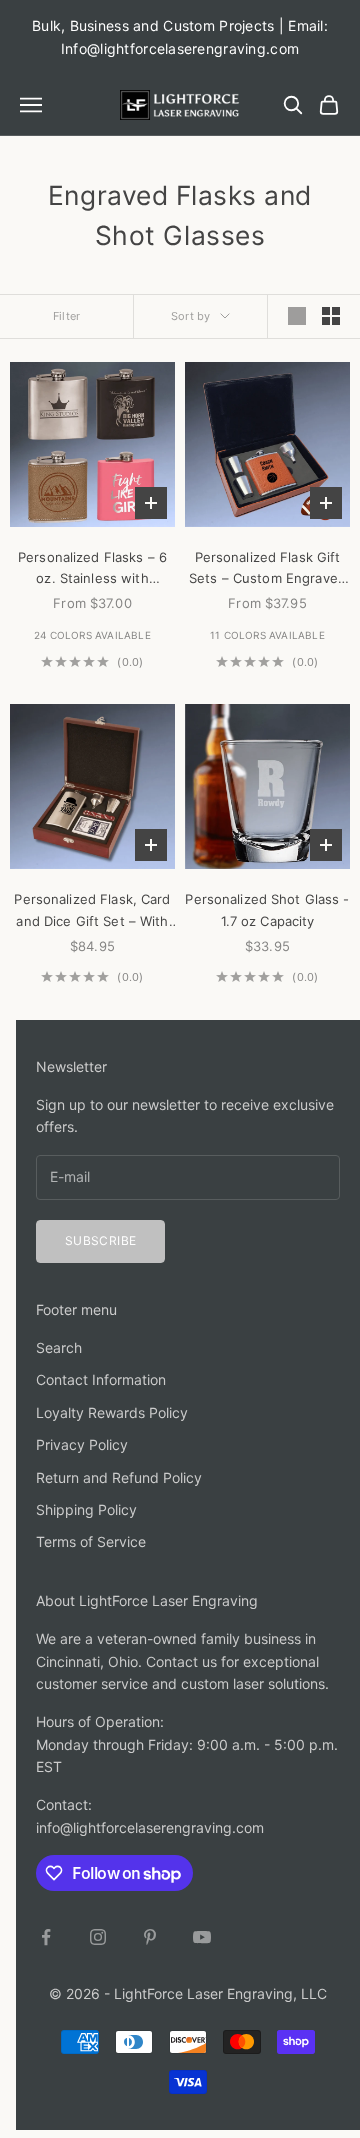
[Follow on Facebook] (46, 1937)
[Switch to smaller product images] (331, 316)
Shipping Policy (86, 1509)
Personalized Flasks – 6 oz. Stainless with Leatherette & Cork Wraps (92, 569)
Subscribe (100, 1240)
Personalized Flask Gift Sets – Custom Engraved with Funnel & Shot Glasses (267, 569)
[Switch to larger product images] (297, 316)
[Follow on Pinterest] (150, 1937)
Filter (66, 316)
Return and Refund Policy (119, 1477)
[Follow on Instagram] (98, 1937)
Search (59, 1347)
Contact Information (101, 1379)
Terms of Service (91, 1541)
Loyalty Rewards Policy (112, 1412)
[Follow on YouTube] (202, 1937)
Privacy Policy (82, 1444)
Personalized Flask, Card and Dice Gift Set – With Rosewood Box (92, 911)
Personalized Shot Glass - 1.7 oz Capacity (267, 909)
